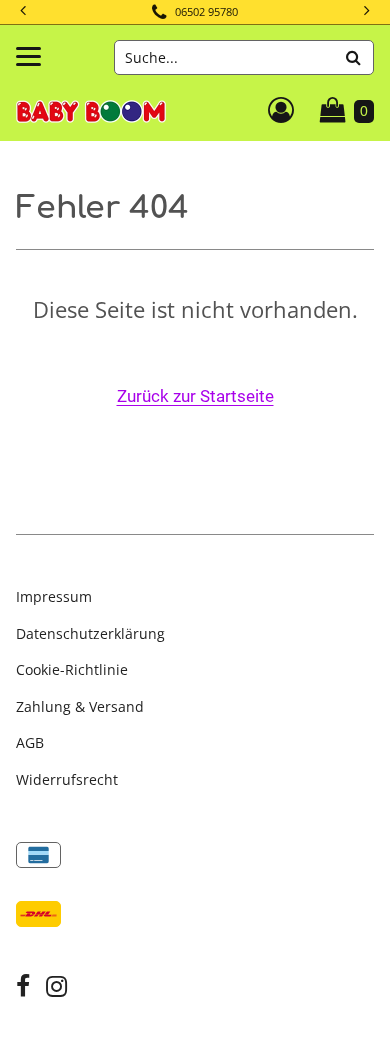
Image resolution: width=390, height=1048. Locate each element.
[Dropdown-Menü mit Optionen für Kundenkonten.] (281, 110)
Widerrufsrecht (67, 779)
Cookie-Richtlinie (72, 669)
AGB (30, 742)
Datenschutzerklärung (90, 633)
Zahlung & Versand (80, 706)
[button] (365, 12)
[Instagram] (56, 989)
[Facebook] (23, 989)
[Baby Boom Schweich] (91, 109)
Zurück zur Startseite (195, 396)
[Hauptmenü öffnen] (28, 56)
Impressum (54, 596)
